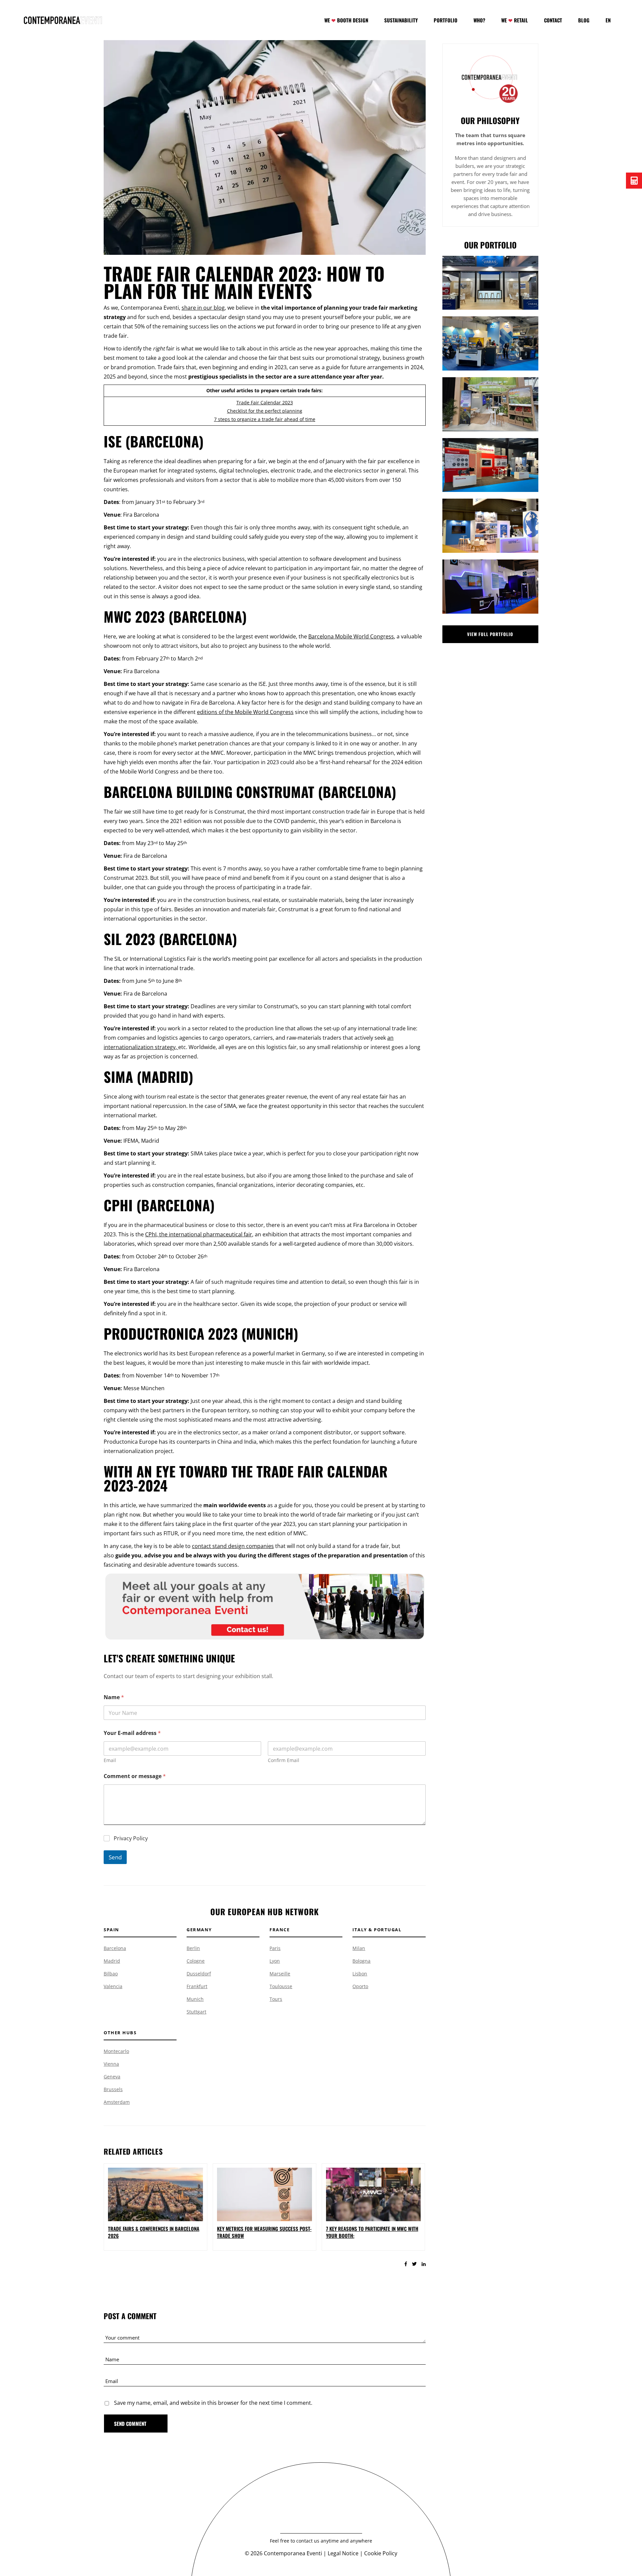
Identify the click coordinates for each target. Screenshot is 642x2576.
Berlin (193, 1948)
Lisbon (360, 1974)
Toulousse (281, 1986)
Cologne (196, 1961)
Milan (359, 1948)
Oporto (360, 1986)
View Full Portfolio (490, 634)
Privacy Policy (131, 1838)
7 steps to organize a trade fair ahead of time (265, 419)
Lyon (275, 1961)
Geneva (112, 2077)
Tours (276, 1999)
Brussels (113, 2089)
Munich (195, 1999)
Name (114, 1697)
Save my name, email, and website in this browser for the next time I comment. (213, 2403)
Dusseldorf (199, 1974)
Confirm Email (284, 1760)
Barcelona (115, 1948)
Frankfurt (197, 1986)
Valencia (113, 1986)
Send (115, 1857)
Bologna (361, 1961)
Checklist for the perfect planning (265, 411)
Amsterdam (117, 2102)
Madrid (112, 1961)
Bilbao (111, 1974)
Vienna (111, 2064)
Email (110, 1760)
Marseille (280, 1974)
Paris (275, 1948)
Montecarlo (116, 2051)
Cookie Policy (381, 2553)
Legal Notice (343, 2553)
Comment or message (135, 1776)
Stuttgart (196, 2012)
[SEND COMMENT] (136, 2424)
